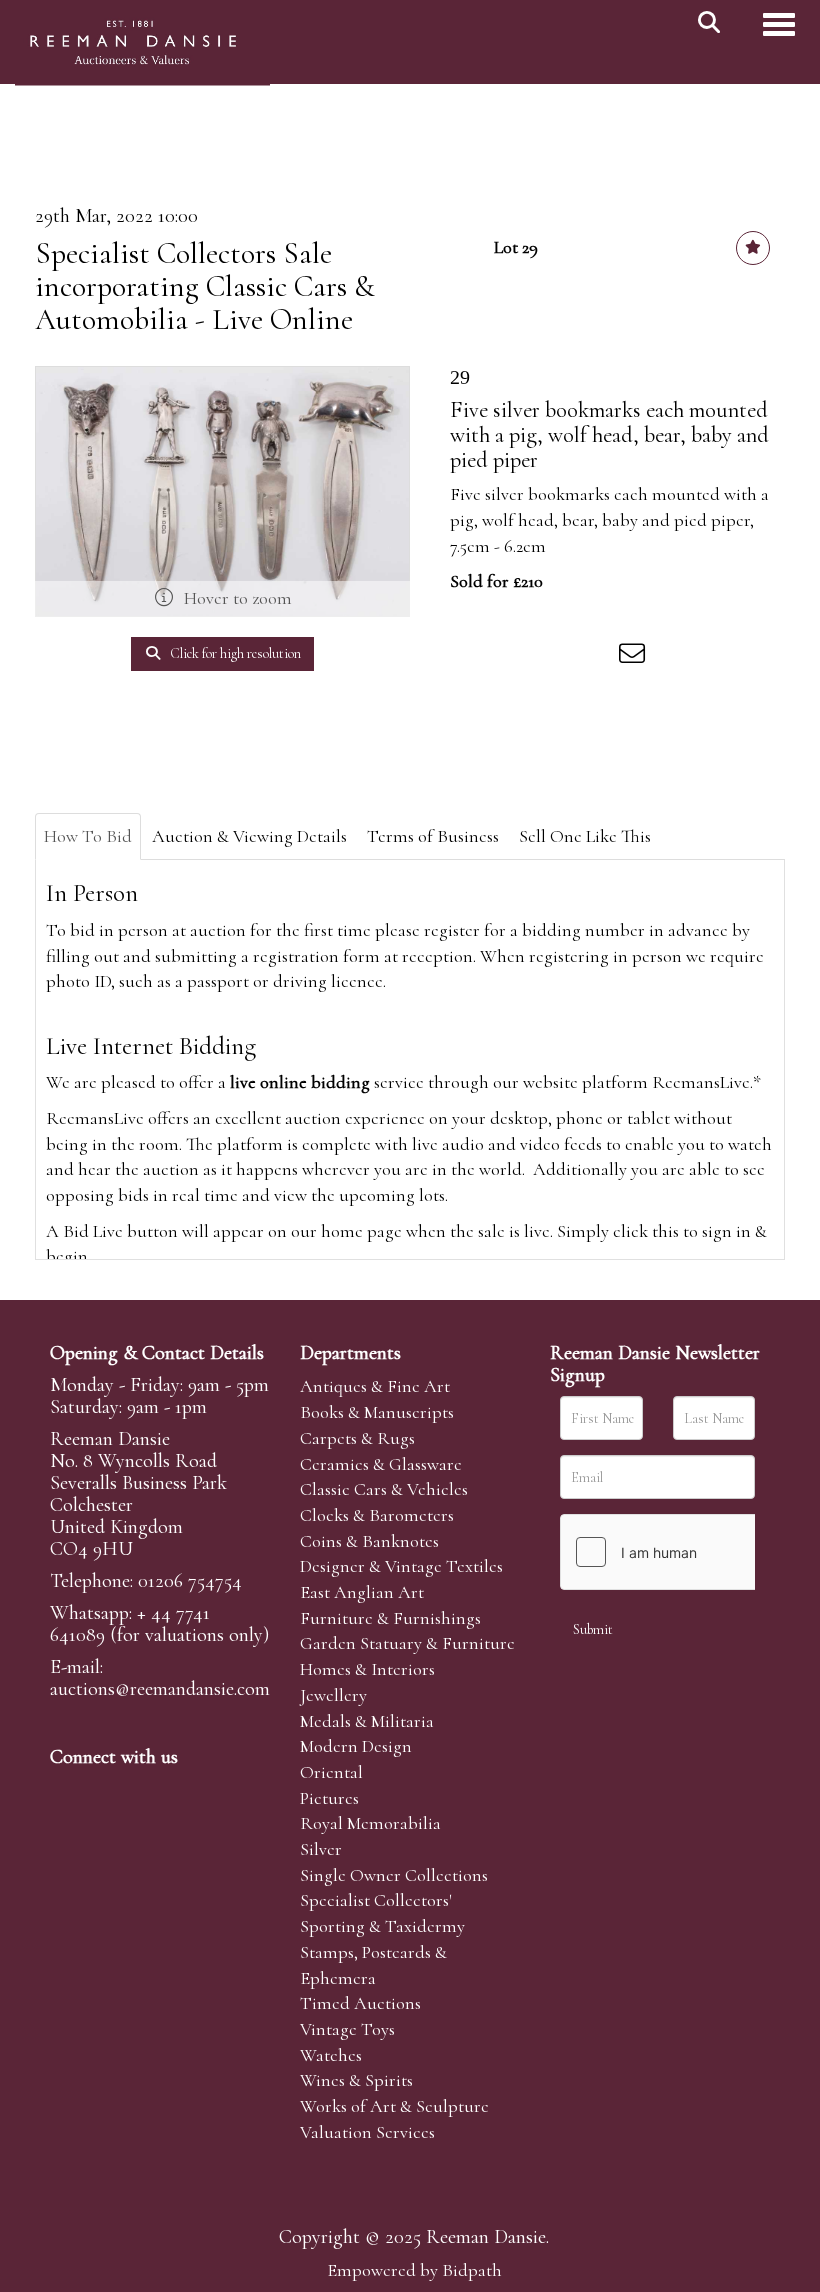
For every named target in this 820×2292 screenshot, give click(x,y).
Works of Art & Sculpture (394, 2106)
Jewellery (333, 1695)
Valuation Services (367, 2132)
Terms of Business (433, 836)
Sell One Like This (585, 836)
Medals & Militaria (367, 1721)
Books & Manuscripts (377, 1412)
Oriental (331, 1772)
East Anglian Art (362, 1592)
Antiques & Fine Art (375, 1386)
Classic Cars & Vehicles (384, 1489)
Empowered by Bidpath (414, 2270)
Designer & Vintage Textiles (401, 1566)
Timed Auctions (360, 2003)
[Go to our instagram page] (594, 657)
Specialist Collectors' (376, 1900)
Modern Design (356, 1746)
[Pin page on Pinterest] (552, 657)
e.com (160, 1689)
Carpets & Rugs (357, 1438)
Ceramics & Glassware (381, 1464)
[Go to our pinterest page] (152, 1791)
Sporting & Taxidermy (382, 1926)
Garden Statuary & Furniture (407, 1643)
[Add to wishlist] (753, 248)
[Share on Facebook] (469, 657)
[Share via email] (635, 657)
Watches (331, 2055)
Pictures (329, 1798)
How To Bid (88, 836)
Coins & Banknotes (369, 1541)
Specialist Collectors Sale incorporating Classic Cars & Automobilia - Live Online (205, 286)
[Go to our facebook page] (69, 1791)
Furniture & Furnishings (390, 1618)
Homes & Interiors (367, 1669)
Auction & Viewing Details (249, 836)
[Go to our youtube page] (194, 1791)
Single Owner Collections (394, 1875)
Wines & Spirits (356, 2080)
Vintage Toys (347, 2029)
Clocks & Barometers (377, 1515)
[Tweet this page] (511, 657)
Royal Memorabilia (370, 1823)
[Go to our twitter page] (111, 1791)
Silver (321, 1849)
